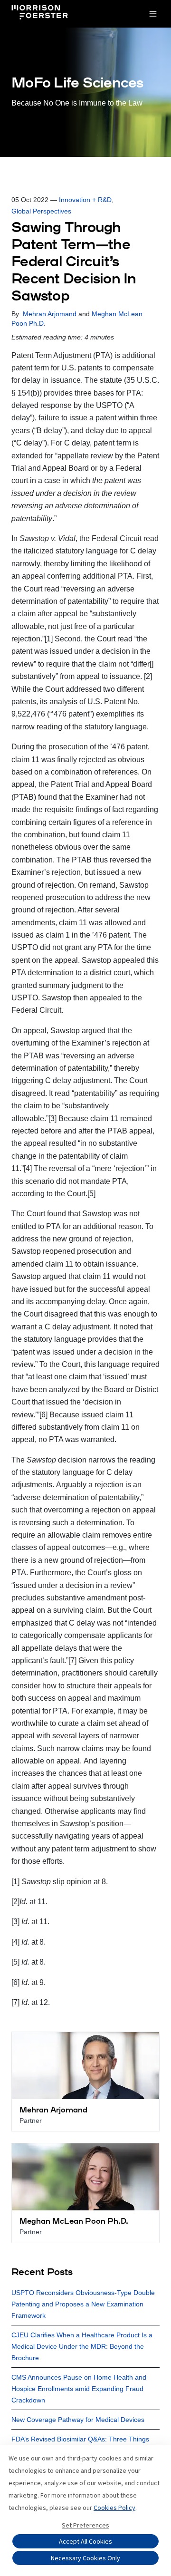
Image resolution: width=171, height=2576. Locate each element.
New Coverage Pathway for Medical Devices (78, 2420)
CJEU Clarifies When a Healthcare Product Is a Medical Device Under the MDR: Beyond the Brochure (82, 2346)
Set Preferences (85, 2525)
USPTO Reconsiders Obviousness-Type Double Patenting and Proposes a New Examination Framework (83, 2304)
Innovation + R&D (85, 200)
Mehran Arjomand (50, 314)
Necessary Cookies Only (85, 2558)
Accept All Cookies (85, 2541)
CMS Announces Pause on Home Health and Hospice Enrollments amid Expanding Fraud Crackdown (79, 2389)
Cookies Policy (114, 2508)
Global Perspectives (41, 211)
